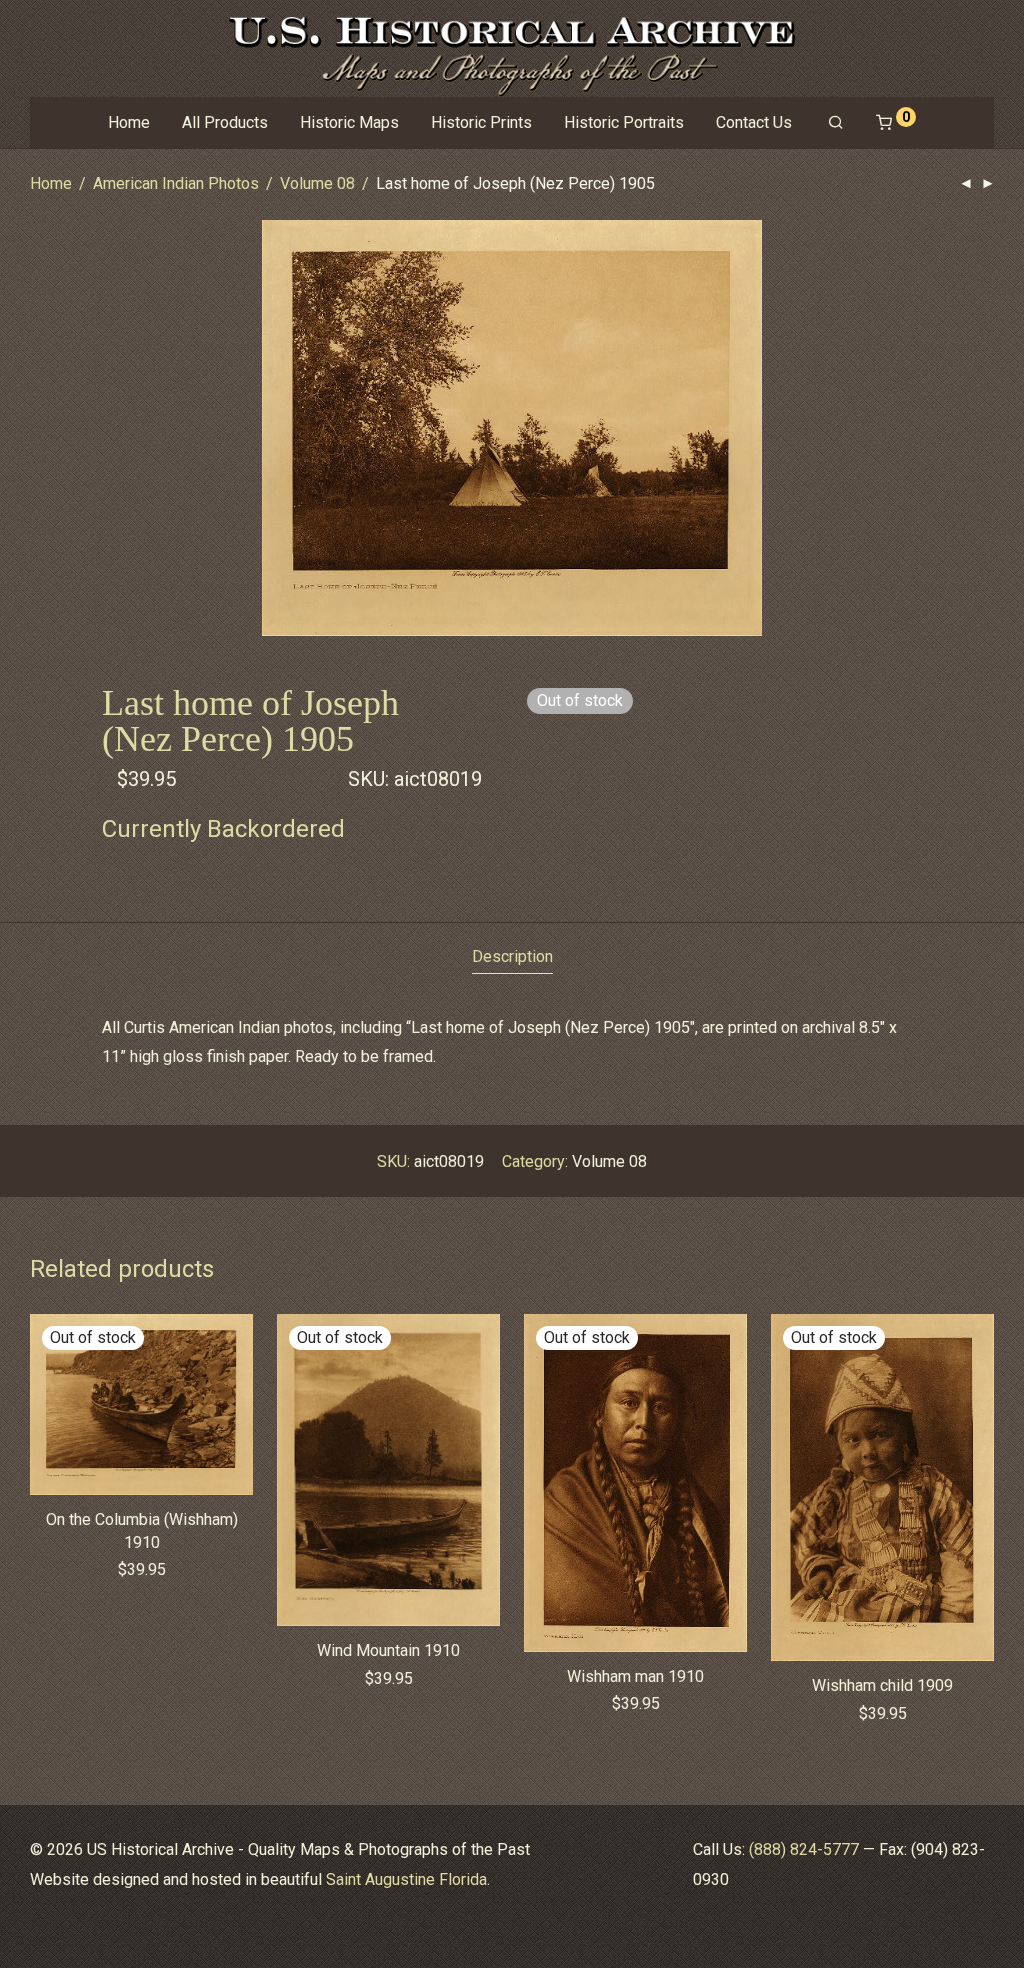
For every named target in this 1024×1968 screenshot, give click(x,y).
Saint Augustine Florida (406, 1879)
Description (512, 956)
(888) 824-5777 (804, 1849)
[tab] (512, 957)
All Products (225, 122)
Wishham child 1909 (882, 1685)
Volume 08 (317, 183)
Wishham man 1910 (635, 1676)
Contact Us (754, 122)
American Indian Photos (176, 183)
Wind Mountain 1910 (388, 1650)
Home (129, 122)
